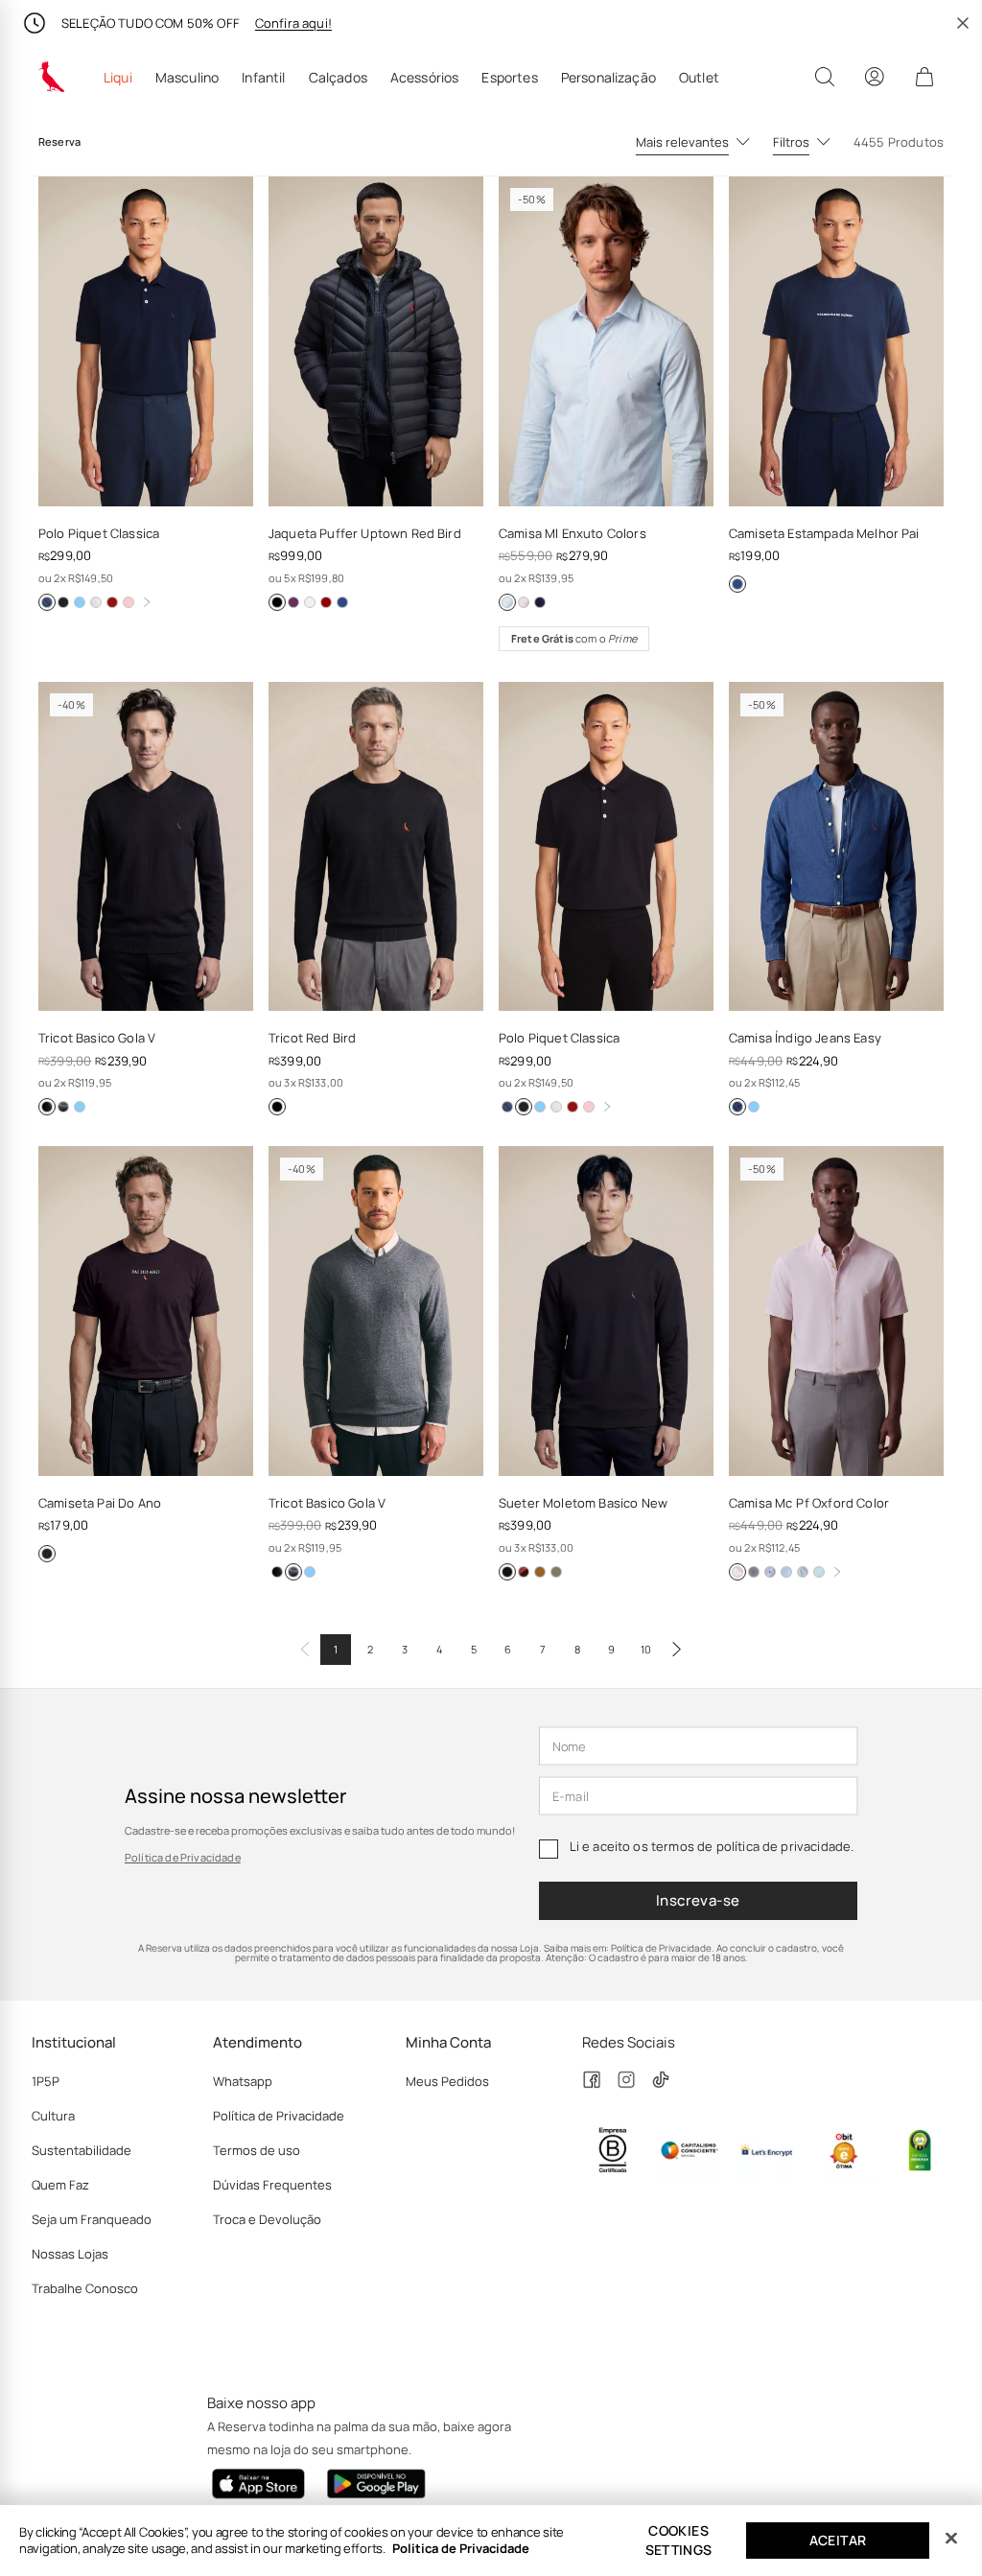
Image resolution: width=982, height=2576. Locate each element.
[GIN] (754, 1107)
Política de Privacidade (183, 1857)
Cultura (53, 2116)
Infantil (263, 78)
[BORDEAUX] (112, 602)
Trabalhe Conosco (85, 2288)
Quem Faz (60, 2185)
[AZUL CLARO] (80, 602)
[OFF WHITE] (96, 602)
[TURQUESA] (819, 1572)
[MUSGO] (556, 1572)
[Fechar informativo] (963, 23)
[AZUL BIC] (786, 1572)
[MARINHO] (47, 602)
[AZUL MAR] (293, 602)
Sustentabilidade (82, 2150)
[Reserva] (52, 77)
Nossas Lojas (70, 2254)
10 (646, 1649)
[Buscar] (825, 77)
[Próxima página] (677, 1650)
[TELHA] (524, 1572)
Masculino (187, 78)
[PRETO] (63, 602)
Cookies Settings (679, 2540)
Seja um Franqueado (92, 2219)
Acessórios (425, 78)
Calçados (338, 78)
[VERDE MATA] (310, 602)
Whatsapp (243, 2081)
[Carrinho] (924, 77)
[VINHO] (326, 602)
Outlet (699, 78)
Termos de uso (257, 2150)
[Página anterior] (305, 1650)
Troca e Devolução (267, 2219)
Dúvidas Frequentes (272, 2185)
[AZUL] (737, 1107)
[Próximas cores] (147, 602)
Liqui (118, 78)
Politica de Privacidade (461, 2548)
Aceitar (838, 2540)
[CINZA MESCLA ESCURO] (63, 1107)
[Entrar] (875, 77)
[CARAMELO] (540, 1572)
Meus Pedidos (447, 2081)
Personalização (608, 78)
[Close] (951, 2539)
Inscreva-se (698, 1900)
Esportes (509, 78)
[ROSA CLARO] (129, 602)
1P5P (46, 2081)
